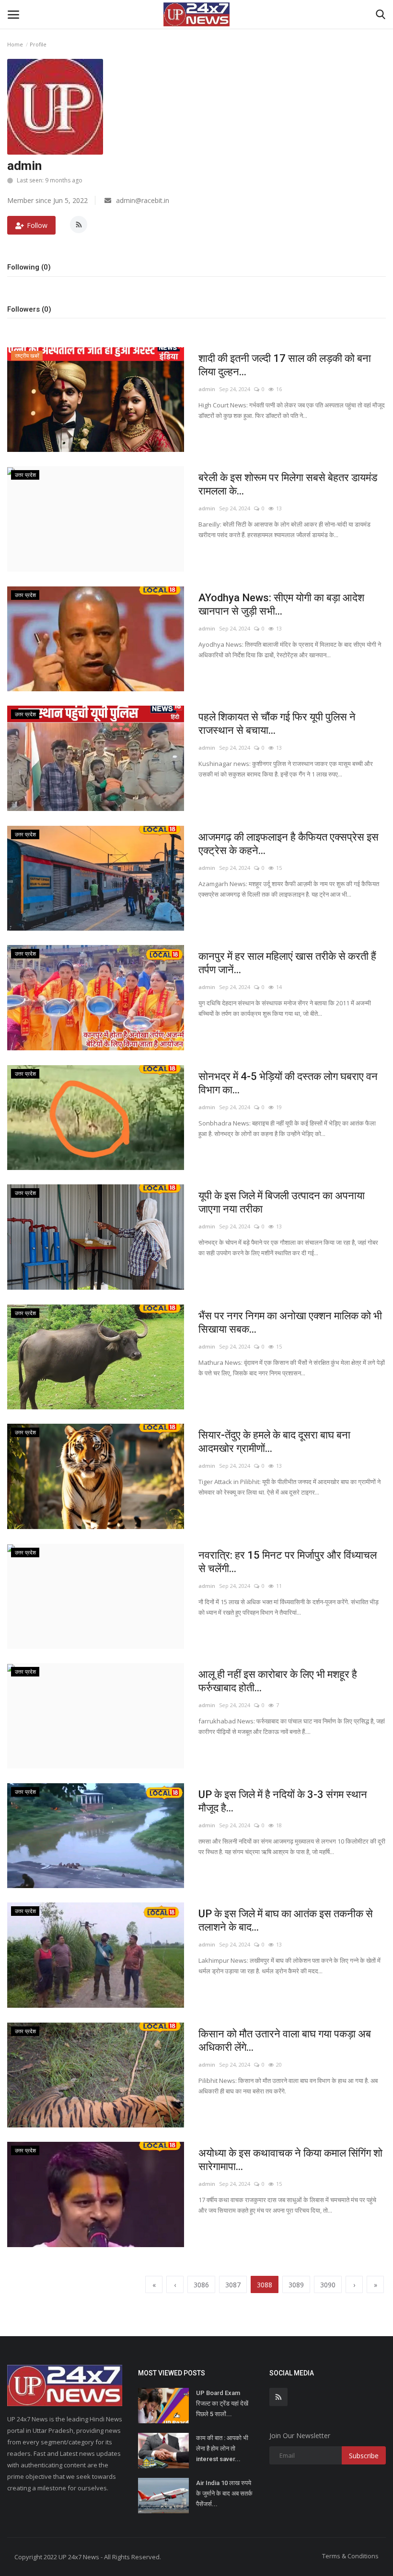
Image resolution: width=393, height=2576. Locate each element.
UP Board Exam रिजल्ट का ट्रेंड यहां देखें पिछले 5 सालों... (222, 2403)
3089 (296, 2285)
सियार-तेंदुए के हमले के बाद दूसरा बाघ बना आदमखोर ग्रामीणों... (274, 1442)
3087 (233, 2285)
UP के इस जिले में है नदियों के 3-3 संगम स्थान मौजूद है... (283, 1801)
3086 (201, 2285)
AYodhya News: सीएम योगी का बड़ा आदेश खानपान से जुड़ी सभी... (281, 604)
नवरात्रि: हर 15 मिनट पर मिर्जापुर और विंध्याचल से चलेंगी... (288, 1562)
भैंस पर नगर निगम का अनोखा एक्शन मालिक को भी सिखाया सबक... (290, 1322)
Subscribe (364, 2456)
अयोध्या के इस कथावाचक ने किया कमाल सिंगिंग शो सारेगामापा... (290, 2160)
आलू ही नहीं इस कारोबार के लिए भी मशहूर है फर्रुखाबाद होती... (278, 1681)
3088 (265, 2285)
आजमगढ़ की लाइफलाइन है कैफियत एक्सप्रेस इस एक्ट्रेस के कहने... (289, 844)
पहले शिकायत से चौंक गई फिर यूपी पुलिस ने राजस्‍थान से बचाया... (277, 724)
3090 (328, 2285)
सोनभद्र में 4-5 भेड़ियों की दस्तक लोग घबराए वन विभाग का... (288, 1083)
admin (207, 389)
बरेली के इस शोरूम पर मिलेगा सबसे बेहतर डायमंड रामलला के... (288, 484)
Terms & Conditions (350, 2556)
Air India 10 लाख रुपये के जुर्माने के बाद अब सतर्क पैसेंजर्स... (224, 2493)
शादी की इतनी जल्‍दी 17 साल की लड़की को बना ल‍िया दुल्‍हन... (285, 365)
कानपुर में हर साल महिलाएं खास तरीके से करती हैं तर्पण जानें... (287, 963)
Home (15, 44)
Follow (37, 225)
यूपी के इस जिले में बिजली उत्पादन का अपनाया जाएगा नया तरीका (282, 1202)
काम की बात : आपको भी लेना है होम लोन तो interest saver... (222, 2448)
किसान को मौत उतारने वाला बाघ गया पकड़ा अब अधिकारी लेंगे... (285, 2041)
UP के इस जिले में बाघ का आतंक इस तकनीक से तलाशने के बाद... (286, 1920)
